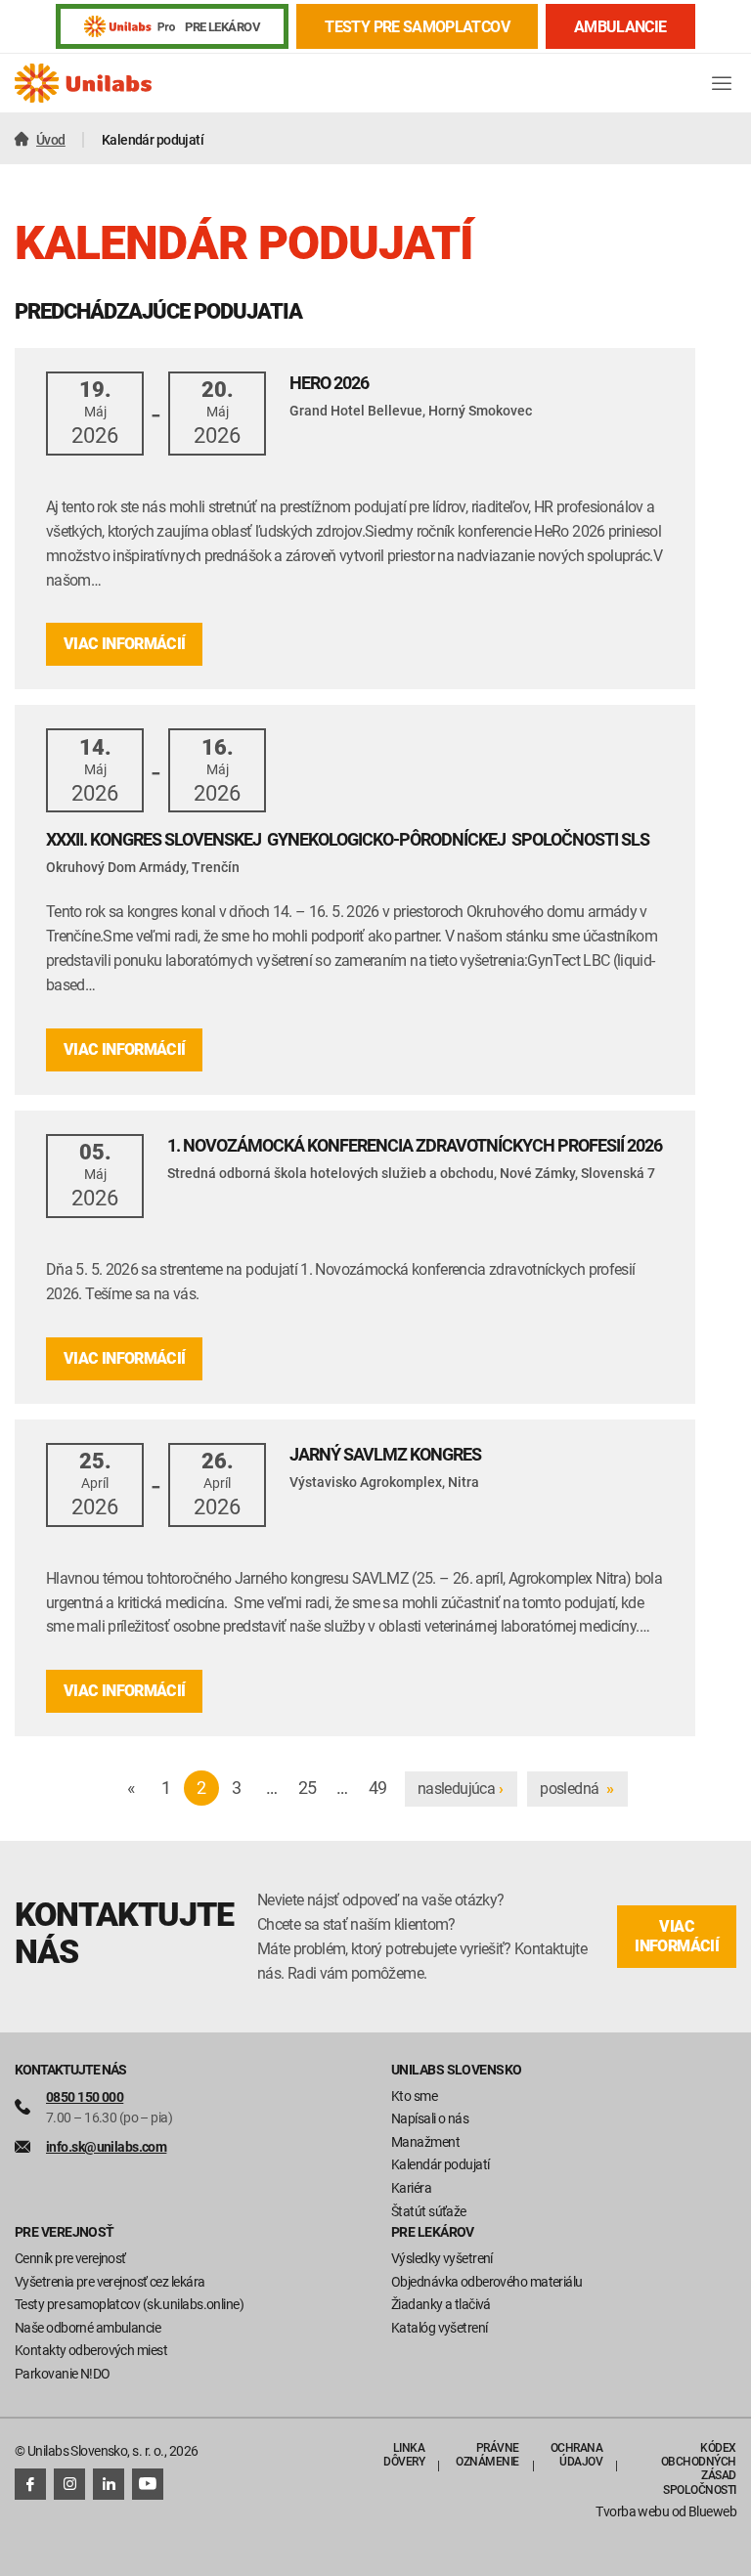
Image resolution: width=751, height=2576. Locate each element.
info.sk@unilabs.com (106, 2146)
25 (308, 1787)
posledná (576, 1788)
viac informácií (677, 1936)
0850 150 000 (85, 2096)
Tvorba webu (632, 2511)
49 (378, 1787)
